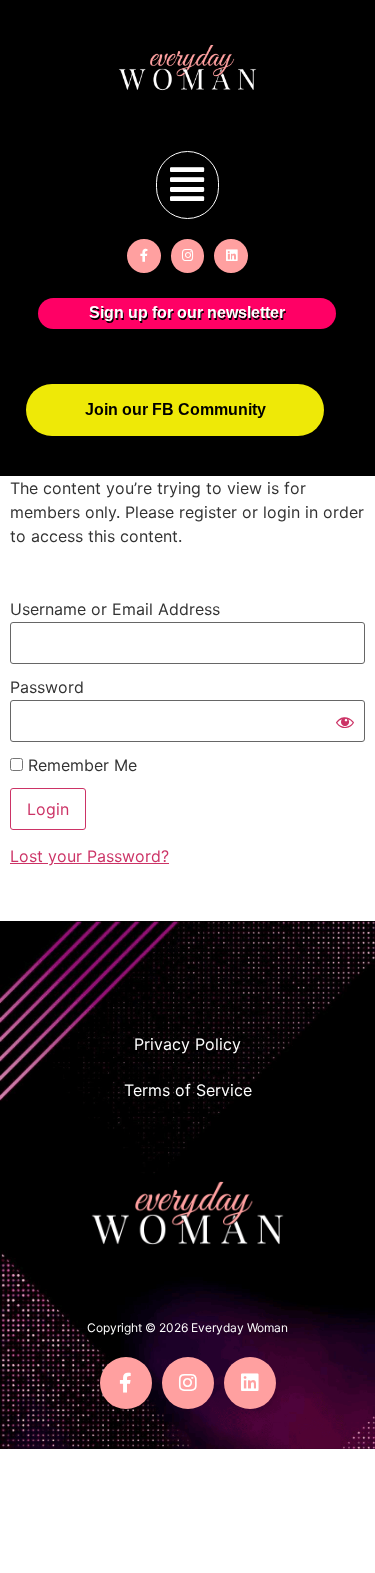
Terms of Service (188, 1090)
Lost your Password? (89, 856)
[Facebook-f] (144, 256)
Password (47, 687)
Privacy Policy (187, 1044)
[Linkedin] (231, 256)
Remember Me (80, 765)
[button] (187, 185)
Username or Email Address (115, 609)
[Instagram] (188, 256)
